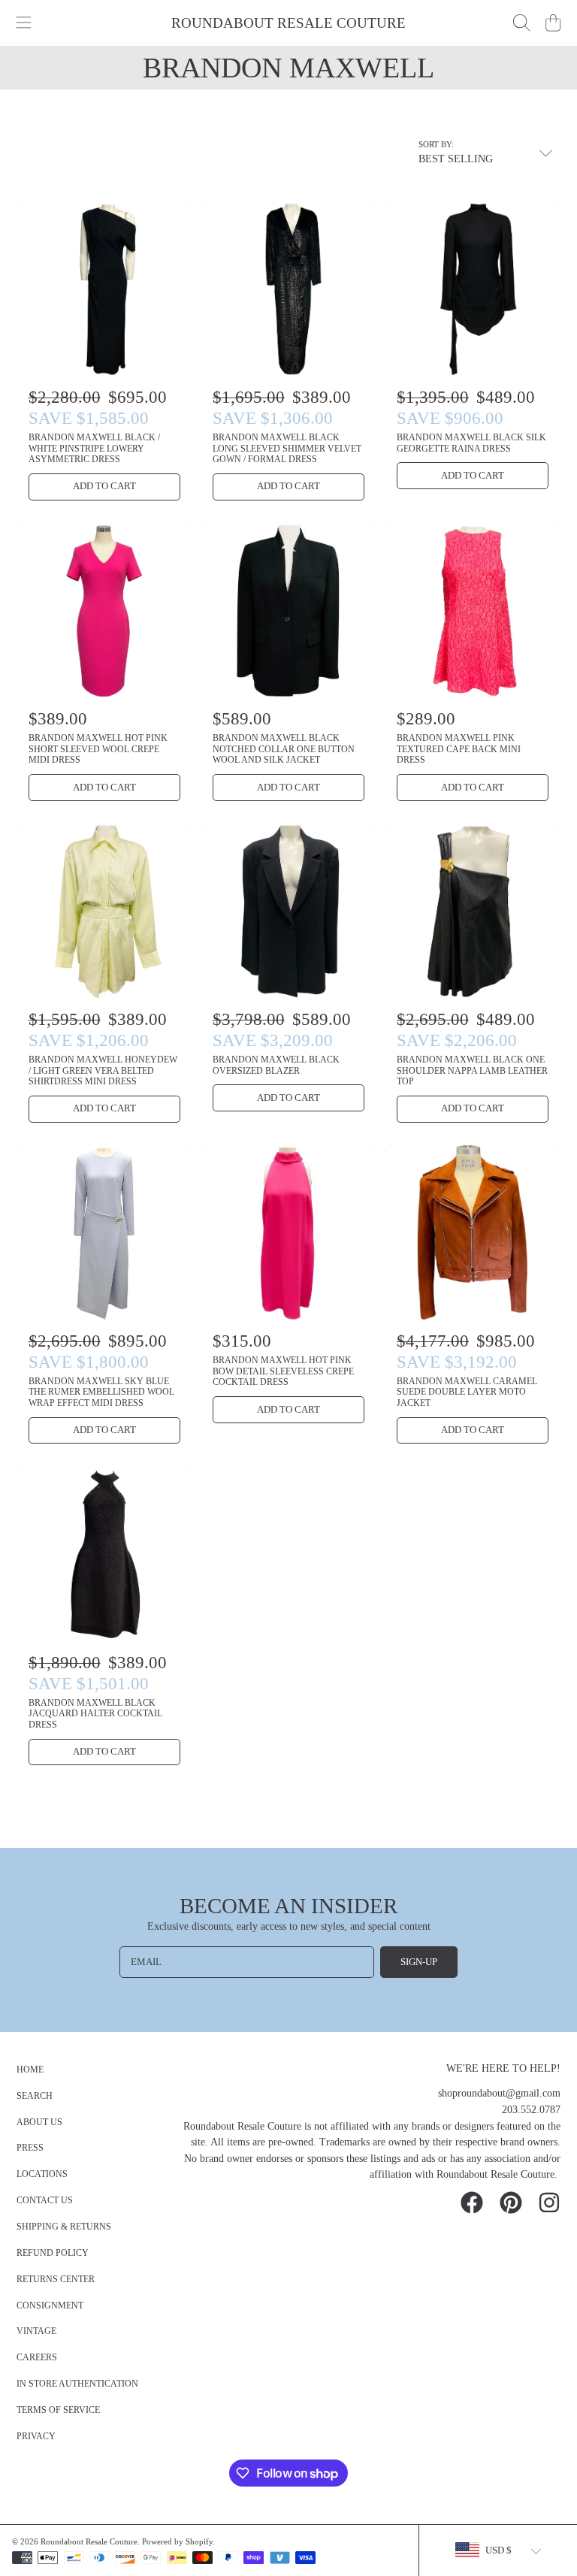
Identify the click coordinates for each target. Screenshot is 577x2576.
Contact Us (45, 2201)
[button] (24, 23)
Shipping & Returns (64, 2227)
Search (35, 2096)
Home (30, 2070)
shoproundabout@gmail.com (499, 2093)
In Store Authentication (77, 2384)
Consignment (50, 2306)
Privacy (36, 2437)
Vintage (36, 2331)
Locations (42, 2174)
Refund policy (53, 2253)
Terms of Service (58, 2410)
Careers (37, 2358)
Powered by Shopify (177, 2541)
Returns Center (56, 2280)
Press (30, 2148)
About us (39, 2122)
